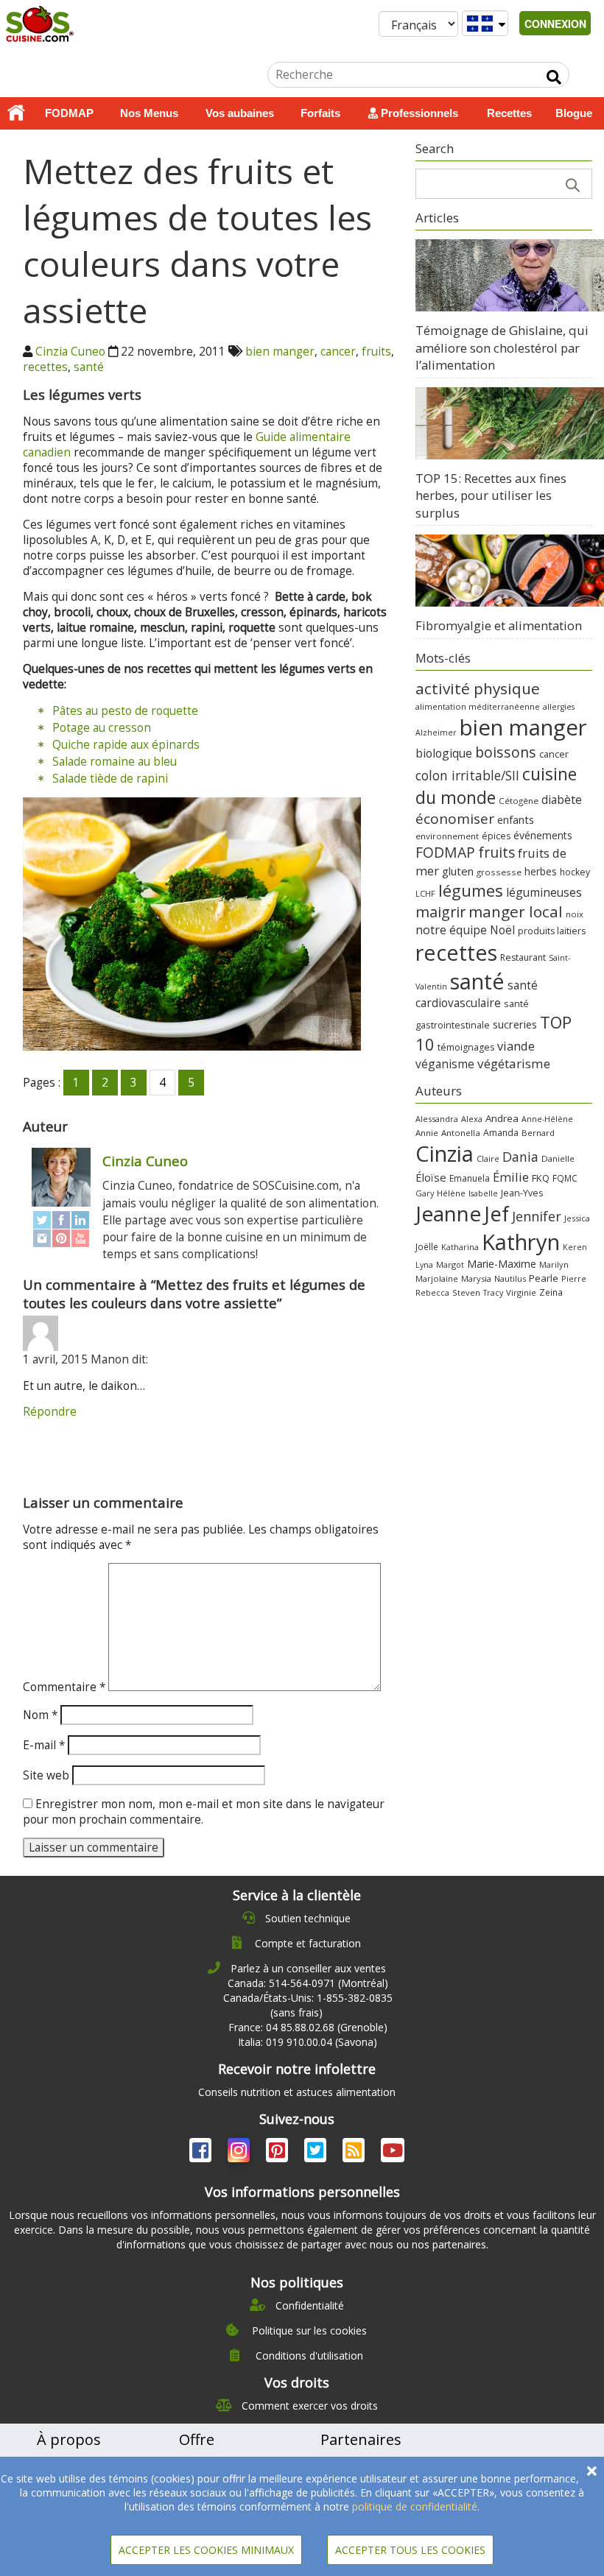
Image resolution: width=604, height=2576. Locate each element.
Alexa (472, 1119)
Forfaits (320, 113)
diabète (562, 800)
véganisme (445, 1064)
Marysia (476, 1278)
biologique (444, 753)
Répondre (50, 1412)
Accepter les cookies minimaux (206, 2550)
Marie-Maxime (502, 1264)
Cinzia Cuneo (70, 352)
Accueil (16, 113)
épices (496, 836)
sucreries (515, 1024)
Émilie (511, 1177)
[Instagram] (42, 1238)
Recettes (509, 113)
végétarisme (514, 1063)
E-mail (44, 1745)
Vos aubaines (240, 113)
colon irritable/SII (467, 775)
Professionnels (418, 113)
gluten (458, 871)
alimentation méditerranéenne (478, 706)
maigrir (440, 912)
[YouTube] (80, 1238)
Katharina (460, 1247)
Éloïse (431, 1177)
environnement (447, 836)
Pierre (574, 1278)
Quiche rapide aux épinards (126, 745)
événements (543, 835)
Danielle (558, 1158)
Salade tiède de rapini (110, 779)
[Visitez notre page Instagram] (240, 2153)
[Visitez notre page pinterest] (278, 2153)
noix (575, 914)
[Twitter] (42, 1220)
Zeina (551, 1292)
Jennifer (537, 1216)
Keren (575, 1247)
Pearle (544, 1278)
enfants (516, 819)
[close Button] (592, 2471)
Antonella (461, 1133)
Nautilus (510, 1278)
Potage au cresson (102, 728)
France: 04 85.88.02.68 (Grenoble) (308, 2027)
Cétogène (519, 801)
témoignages (466, 1047)
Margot (450, 1264)
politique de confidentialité (415, 2506)
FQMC (565, 1178)
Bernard (538, 1133)
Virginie (521, 1292)
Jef (496, 1214)
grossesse (499, 872)
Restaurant (523, 957)
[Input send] (554, 77)
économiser (455, 819)
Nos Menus (149, 113)
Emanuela (470, 1178)
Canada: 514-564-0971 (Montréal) (308, 1983)
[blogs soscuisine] (355, 2153)
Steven (466, 1292)
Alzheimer (436, 733)
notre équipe (451, 930)
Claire (488, 1158)
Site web (46, 1775)
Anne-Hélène (547, 1119)
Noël (502, 930)
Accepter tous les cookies (410, 2550)
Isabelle (483, 1193)
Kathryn (521, 1242)
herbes (541, 871)
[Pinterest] (61, 1238)
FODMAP (69, 113)
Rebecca (432, 1292)
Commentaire (64, 1687)
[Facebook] (61, 1220)
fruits (376, 352)
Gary (425, 1193)
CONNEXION (555, 24)
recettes (45, 367)
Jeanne (448, 1213)
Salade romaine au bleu (115, 762)
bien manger (280, 352)
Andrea (502, 1118)
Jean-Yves (522, 1193)
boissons (506, 752)
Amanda (501, 1133)
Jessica (577, 1218)
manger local (516, 911)
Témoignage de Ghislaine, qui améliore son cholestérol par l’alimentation (502, 347)
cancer (338, 352)
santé (89, 367)
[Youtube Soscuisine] (393, 2153)
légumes (471, 890)
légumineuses (544, 892)
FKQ (541, 1178)
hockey (575, 872)
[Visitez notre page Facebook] (202, 2153)
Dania (520, 1157)
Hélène (451, 1193)
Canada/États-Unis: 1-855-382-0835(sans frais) (308, 2005)
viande (516, 1046)
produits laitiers (552, 931)
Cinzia (445, 1154)
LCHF (425, 893)
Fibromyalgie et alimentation (499, 625)
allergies (559, 707)
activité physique (478, 688)
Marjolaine (437, 1278)
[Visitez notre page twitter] (317, 2153)
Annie (427, 1133)
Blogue (574, 113)
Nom (40, 1715)
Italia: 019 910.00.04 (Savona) (308, 2042)
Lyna (424, 1265)
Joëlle (427, 1246)
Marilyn (554, 1264)
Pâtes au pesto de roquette (125, 711)
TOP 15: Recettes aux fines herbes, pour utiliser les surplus (491, 495)
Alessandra (437, 1119)
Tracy (493, 1293)
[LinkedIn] (80, 1220)
